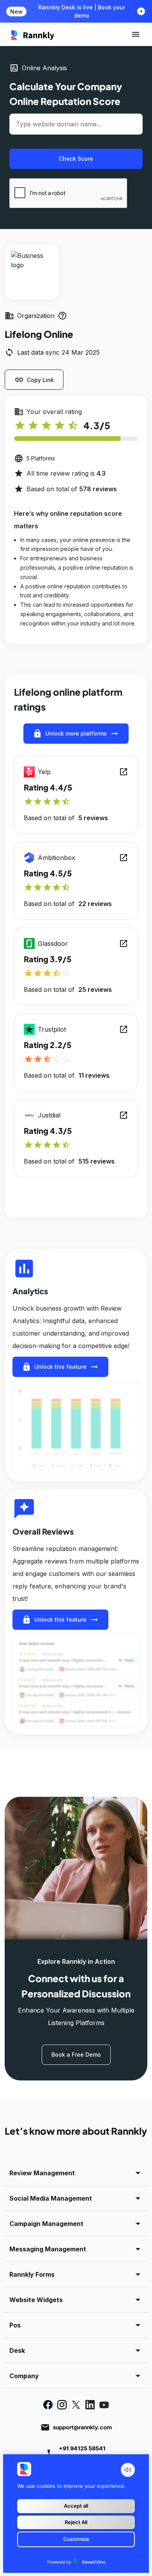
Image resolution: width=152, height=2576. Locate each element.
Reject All (76, 2522)
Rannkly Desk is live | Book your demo (82, 11)
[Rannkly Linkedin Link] (90, 2405)
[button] (136, 34)
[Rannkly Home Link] (33, 34)
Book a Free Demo (76, 2055)
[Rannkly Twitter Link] (76, 2405)
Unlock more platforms (76, 734)
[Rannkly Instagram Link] (62, 2405)
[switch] (128, 2470)
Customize (76, 2539)
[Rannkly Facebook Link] (48, 2405)
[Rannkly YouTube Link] (104, 2405)
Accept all (76, 2506)
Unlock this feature (60, 1367)
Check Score (76, 159)
